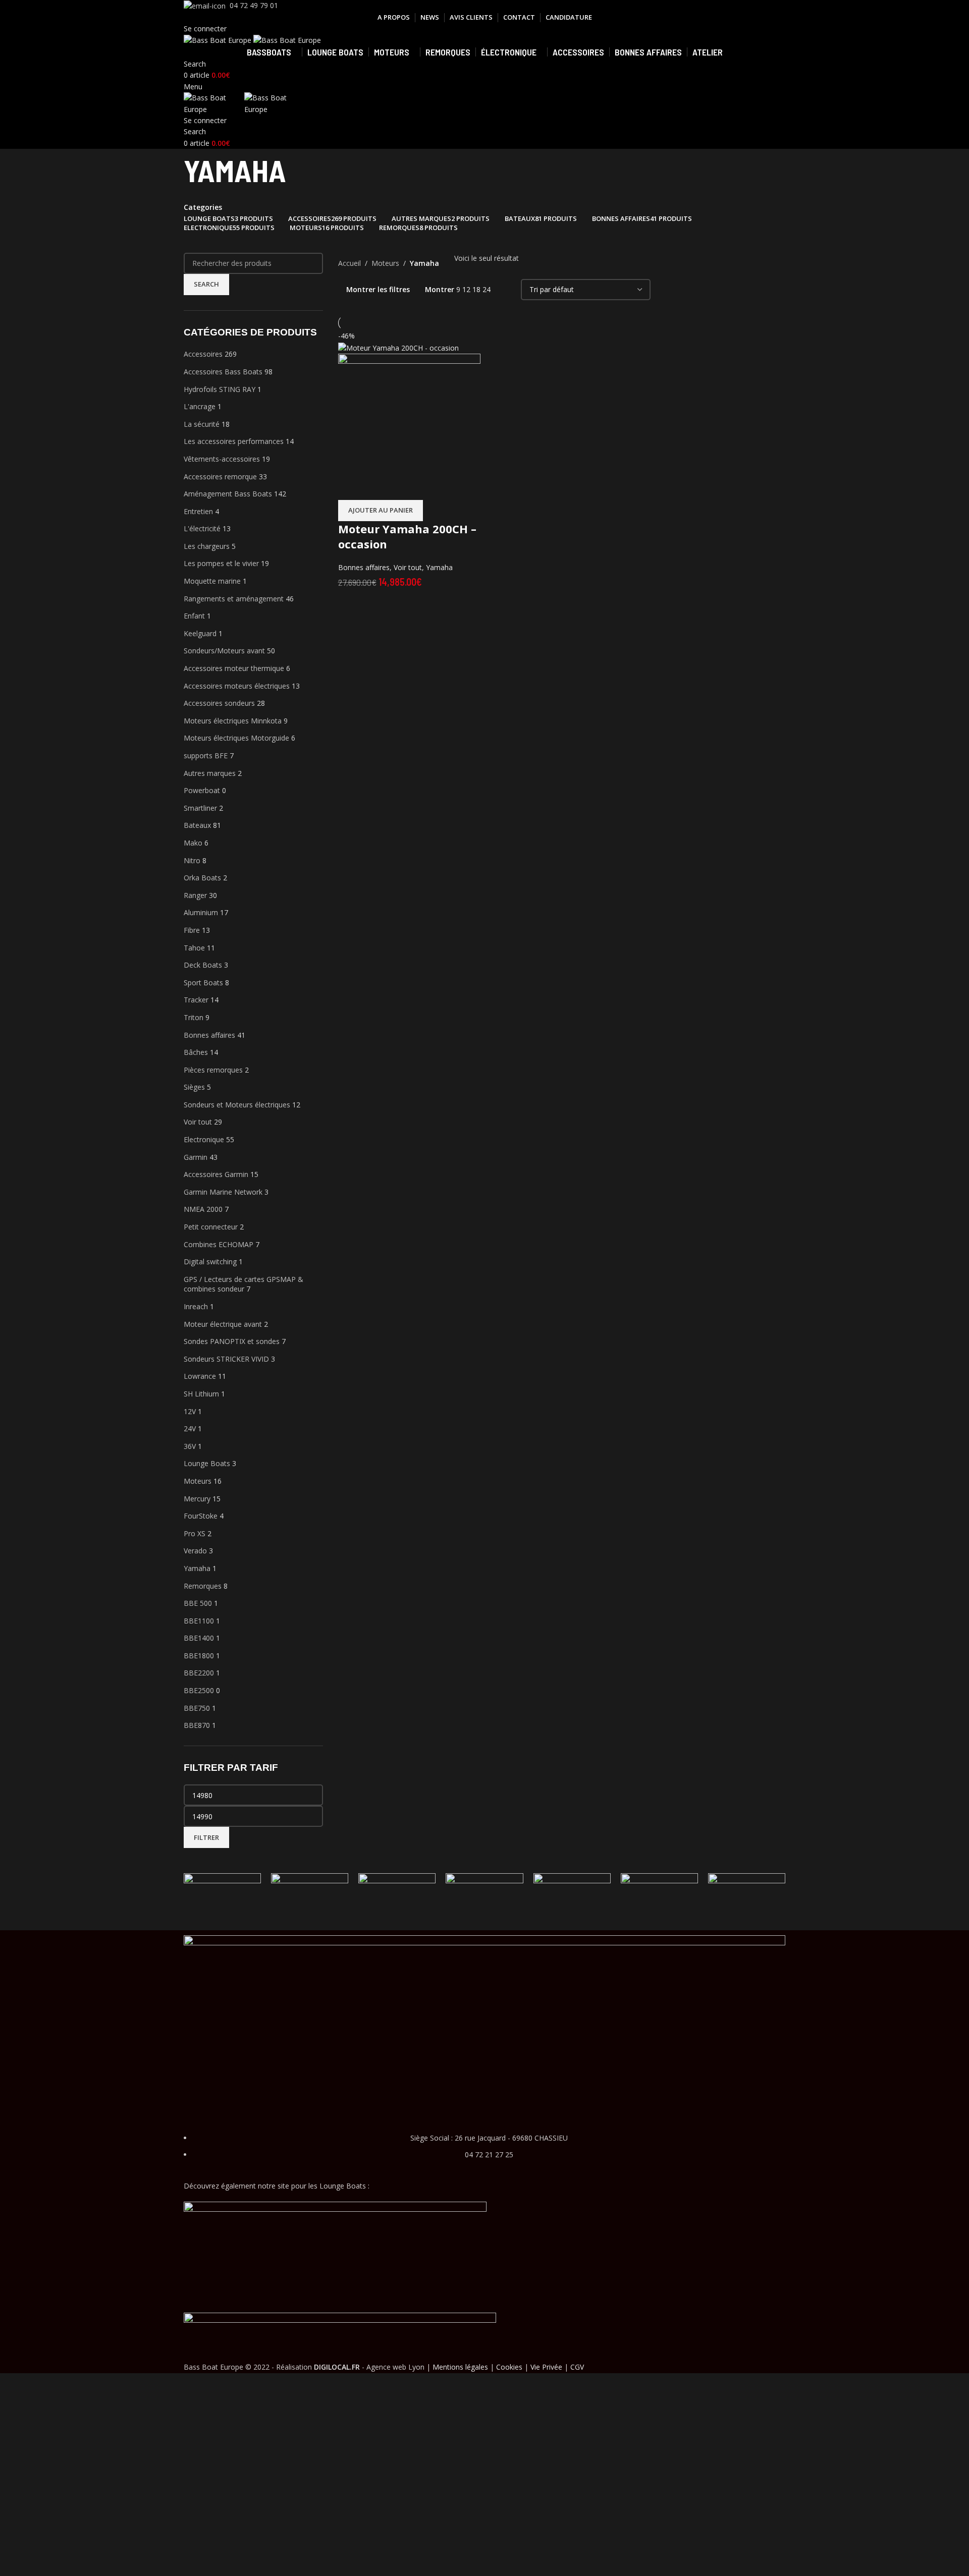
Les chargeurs (207, 546)
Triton (194, 1017)
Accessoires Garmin (216, 1174)
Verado (195, 1551)
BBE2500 (199, 1690)
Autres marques (210, 773)
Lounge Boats (207, 1463)
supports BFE (206, 755)
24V (190, 1429)
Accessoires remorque (220, 477)
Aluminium (201, 912)
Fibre (192, 930)
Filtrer (206, 1837)
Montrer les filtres (378, 289)
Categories (203, 207)
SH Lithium (201, 1394)
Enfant (194, 616)
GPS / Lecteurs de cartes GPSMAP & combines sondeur (244, 1284)
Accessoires (203, 354)
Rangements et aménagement (234, 599)
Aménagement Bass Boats (228, 494)
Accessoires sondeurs (219, 703)
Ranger (195, 895)
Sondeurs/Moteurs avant (224, 651)
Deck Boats (203, 965)
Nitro (192, 860)
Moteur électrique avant (223, 1324)
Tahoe (194, 948)
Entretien (198, 511)
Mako (193, 843)
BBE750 (197, 1708)
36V (190, 1446)
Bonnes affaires (209, 1035)
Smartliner (200, 808)
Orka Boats (202, 878)
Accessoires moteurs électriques (237, 686)
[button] (381, 511)
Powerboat (202, 790)
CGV (577, 2367)
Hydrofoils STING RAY (220, 389)
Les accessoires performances (234, 441)
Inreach (196, 1306)
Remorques (203, 1586)
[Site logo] (219, 40)
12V (190, 1411)
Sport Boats (203, 983)
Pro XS (195, 1533)
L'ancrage (200, 406)
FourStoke (201, 1516)
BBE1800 (199, 1656)
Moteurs (198, 1481)
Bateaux (197, 825)
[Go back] (171, 175)
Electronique (204, 1139)
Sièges (194, 1087)
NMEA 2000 (203, 1209)
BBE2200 (199, 1673)
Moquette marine (212, 581)
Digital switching (210, 1262)
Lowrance (200, 1376)
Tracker (196, 1000)
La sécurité (202, 424)
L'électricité (202, 528)
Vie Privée (546, 2367)
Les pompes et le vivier (221, 563)
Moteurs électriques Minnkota (233, 721)
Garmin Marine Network (223, 1192)
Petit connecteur (211, 1227)
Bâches (196, 1052)
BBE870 (197, 1725)
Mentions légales (460, 2367)
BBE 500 (198, 1603)
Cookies (509, 2367)
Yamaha (197, 1568)
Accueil (349, 263)
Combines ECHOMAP (219, 1244)
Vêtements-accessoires (222, 459)
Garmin (196, 1157)
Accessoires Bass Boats (223, 372)
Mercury (197, 1499)
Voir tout (198, 1122)
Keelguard (200, 633)
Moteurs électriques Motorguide (236, 738)
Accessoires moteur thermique (234, 668)
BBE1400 (199, 1638)
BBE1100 (199, 1621)
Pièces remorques (213, 1070)
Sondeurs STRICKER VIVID (226, 1359)
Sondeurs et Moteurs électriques (237, 1105)
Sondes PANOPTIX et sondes (232, 1341)
